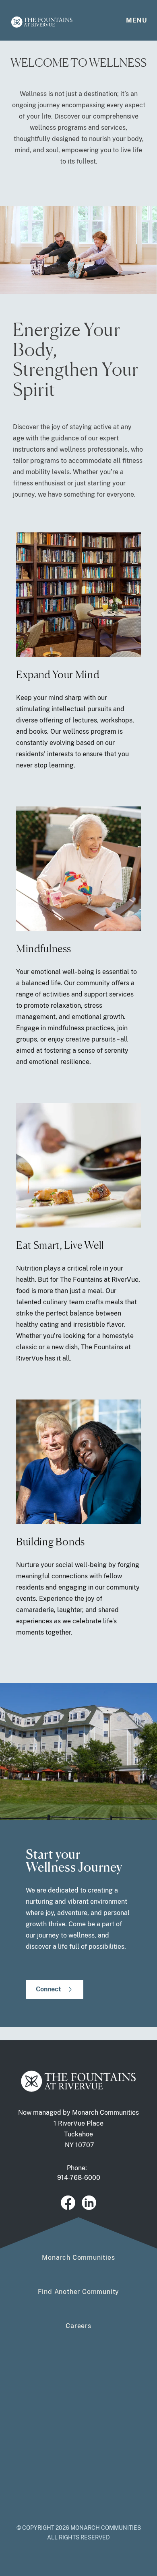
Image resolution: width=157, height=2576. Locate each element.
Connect (49, 1989)
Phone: (79, 2173)
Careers (78, 2326)
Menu (136, 20)
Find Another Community (79, 2292)
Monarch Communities (78, 2258)
